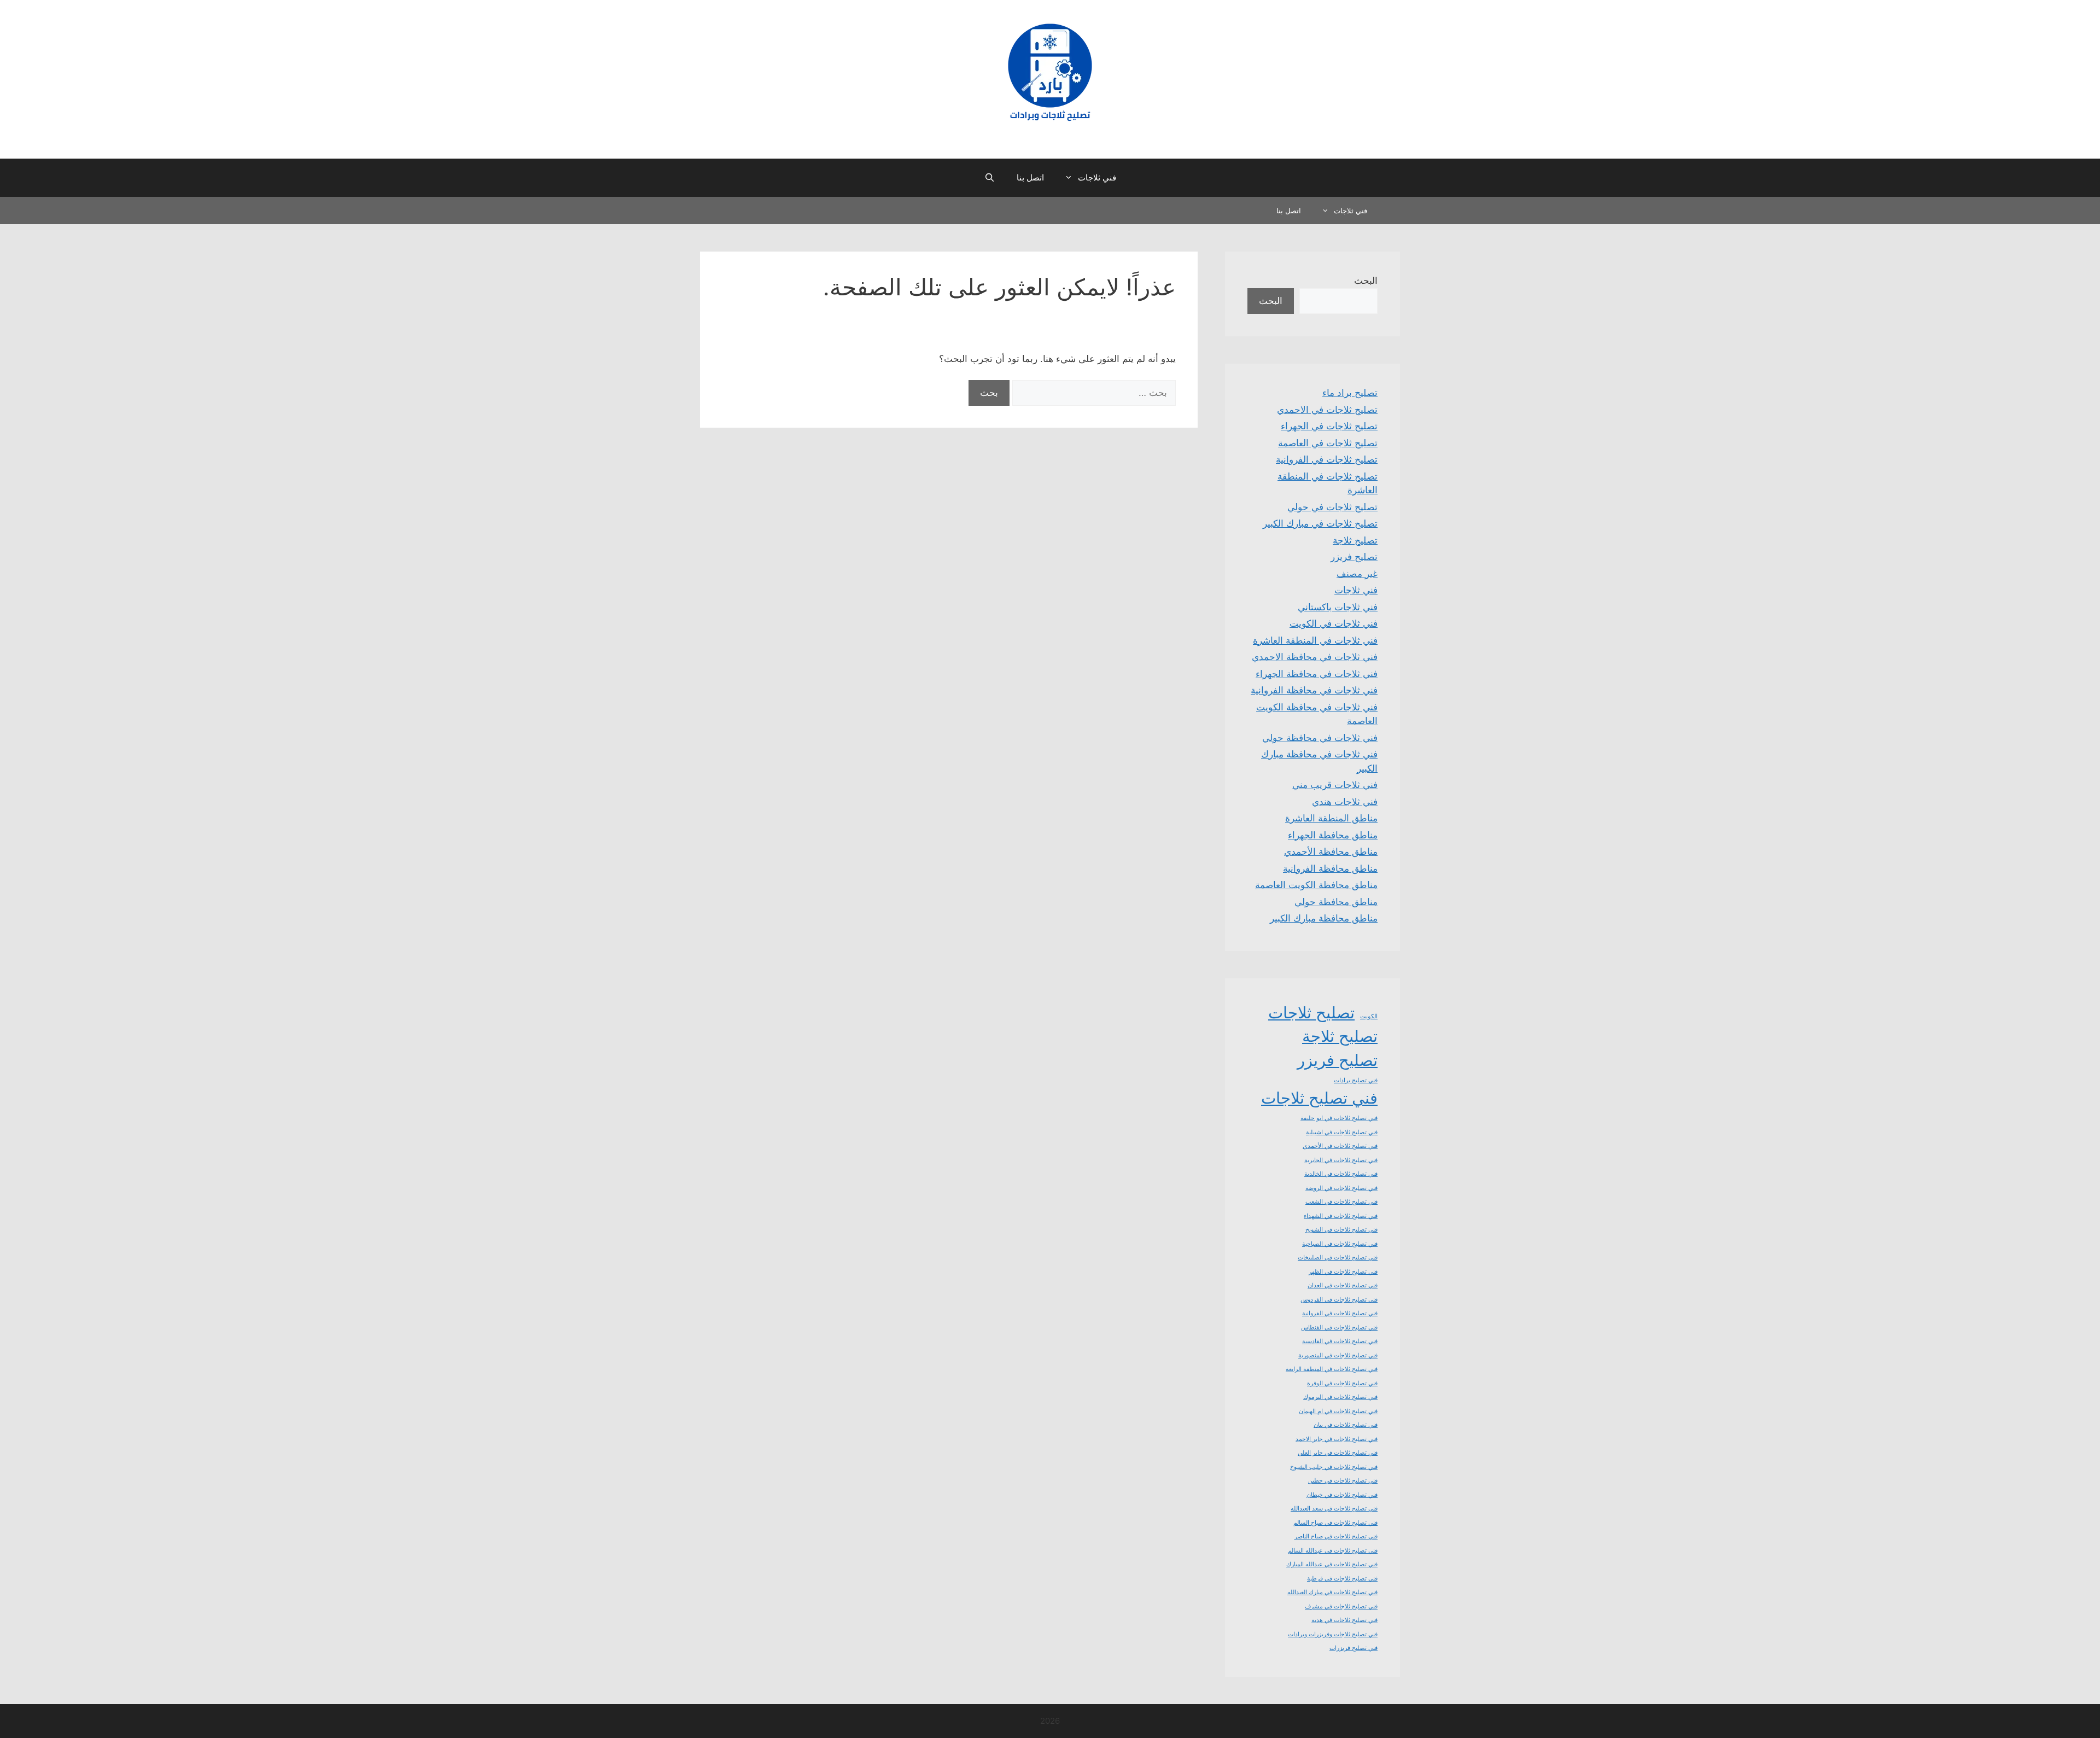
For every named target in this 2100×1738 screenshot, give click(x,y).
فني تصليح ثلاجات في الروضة (1341, 1188)
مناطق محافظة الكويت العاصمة (1316, 885)
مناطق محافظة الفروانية (1330, 868)
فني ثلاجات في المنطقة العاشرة (1315, 640)
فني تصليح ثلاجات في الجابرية (1341, 1160)
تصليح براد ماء (1350, 393)
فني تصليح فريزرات (1354, 1648)
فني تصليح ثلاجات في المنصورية (1338, 1355)
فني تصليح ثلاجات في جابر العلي (1338, 1453)
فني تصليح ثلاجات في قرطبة (1342, 1579)
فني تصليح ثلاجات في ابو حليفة (1339, 1118)
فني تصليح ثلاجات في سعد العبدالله (1334, 1509)
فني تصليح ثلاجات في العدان (1343, 1285)
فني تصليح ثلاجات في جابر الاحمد (1337, 1439)
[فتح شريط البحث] (989, 178)
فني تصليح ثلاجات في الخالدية (1341, 1174)
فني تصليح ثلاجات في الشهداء (1341, 1216)
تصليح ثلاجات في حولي (1332, 507)
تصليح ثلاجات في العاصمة (1328, 443)
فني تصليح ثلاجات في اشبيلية (1342, 1132)
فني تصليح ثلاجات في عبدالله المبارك (1332, 1564)
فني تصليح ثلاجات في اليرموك (1340, 1397)
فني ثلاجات (1097, 177)
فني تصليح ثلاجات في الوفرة (1342, 1383)
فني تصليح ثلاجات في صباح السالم (1335, 1523)
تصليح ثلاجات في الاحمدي (1327, 410)
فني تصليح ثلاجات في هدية (1344, 1620)
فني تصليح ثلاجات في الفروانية (1340, 1313)
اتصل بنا (1030, 177)
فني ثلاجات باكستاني (1338, 607)
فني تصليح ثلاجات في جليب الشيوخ (1334, 1467)
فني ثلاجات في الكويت (1334, 623)
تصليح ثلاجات (1311, 1013)
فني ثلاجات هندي (1345, 802)
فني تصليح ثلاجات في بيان (1346, 1425)
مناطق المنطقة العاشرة (1331, 818)
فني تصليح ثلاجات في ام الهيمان (1338, 1411)
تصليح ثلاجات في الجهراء (1329, 426)
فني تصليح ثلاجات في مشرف (1341, 1606)
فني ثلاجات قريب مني (1335, 785)
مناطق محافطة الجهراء (1333, 835)
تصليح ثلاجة (1355, 540)
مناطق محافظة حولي (1336, 902)
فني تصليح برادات (1356, 1080)
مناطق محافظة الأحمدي (1331, 851)
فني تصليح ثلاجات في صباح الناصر (1336, 1536)
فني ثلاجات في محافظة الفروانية (1314, 690)
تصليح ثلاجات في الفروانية (1327, 459)
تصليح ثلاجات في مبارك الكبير (1320, 523)
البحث (1366, 281)
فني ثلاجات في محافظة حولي (1320, 738)
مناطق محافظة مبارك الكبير (1324, 918)
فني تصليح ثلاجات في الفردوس (1339, 1300)
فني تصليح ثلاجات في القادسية (1340, 1341)
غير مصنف (1357, 574)
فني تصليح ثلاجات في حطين (1343, 1481)
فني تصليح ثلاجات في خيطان (1342, 1495)
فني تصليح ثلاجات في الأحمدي (1340, 1146)
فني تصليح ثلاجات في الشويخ (1341, 1230)
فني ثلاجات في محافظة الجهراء (1317, 674)
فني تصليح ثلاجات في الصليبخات (1338, 1258)
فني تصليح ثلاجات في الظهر (1343, 1272)
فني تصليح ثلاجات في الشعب (1341, 1202)
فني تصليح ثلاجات (1319, 1098)
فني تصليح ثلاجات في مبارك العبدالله (1332, 1592)
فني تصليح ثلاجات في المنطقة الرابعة (1332, 1369)
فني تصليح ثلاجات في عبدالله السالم (1333, 1551)
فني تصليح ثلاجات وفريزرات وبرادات (1333, 1634)
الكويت (1369, 1016)
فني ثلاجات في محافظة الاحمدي (1315, 657)
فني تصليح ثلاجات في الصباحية (1340, 1244)
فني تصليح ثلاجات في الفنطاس (1339, 1328)
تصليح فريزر (1354, 557)
